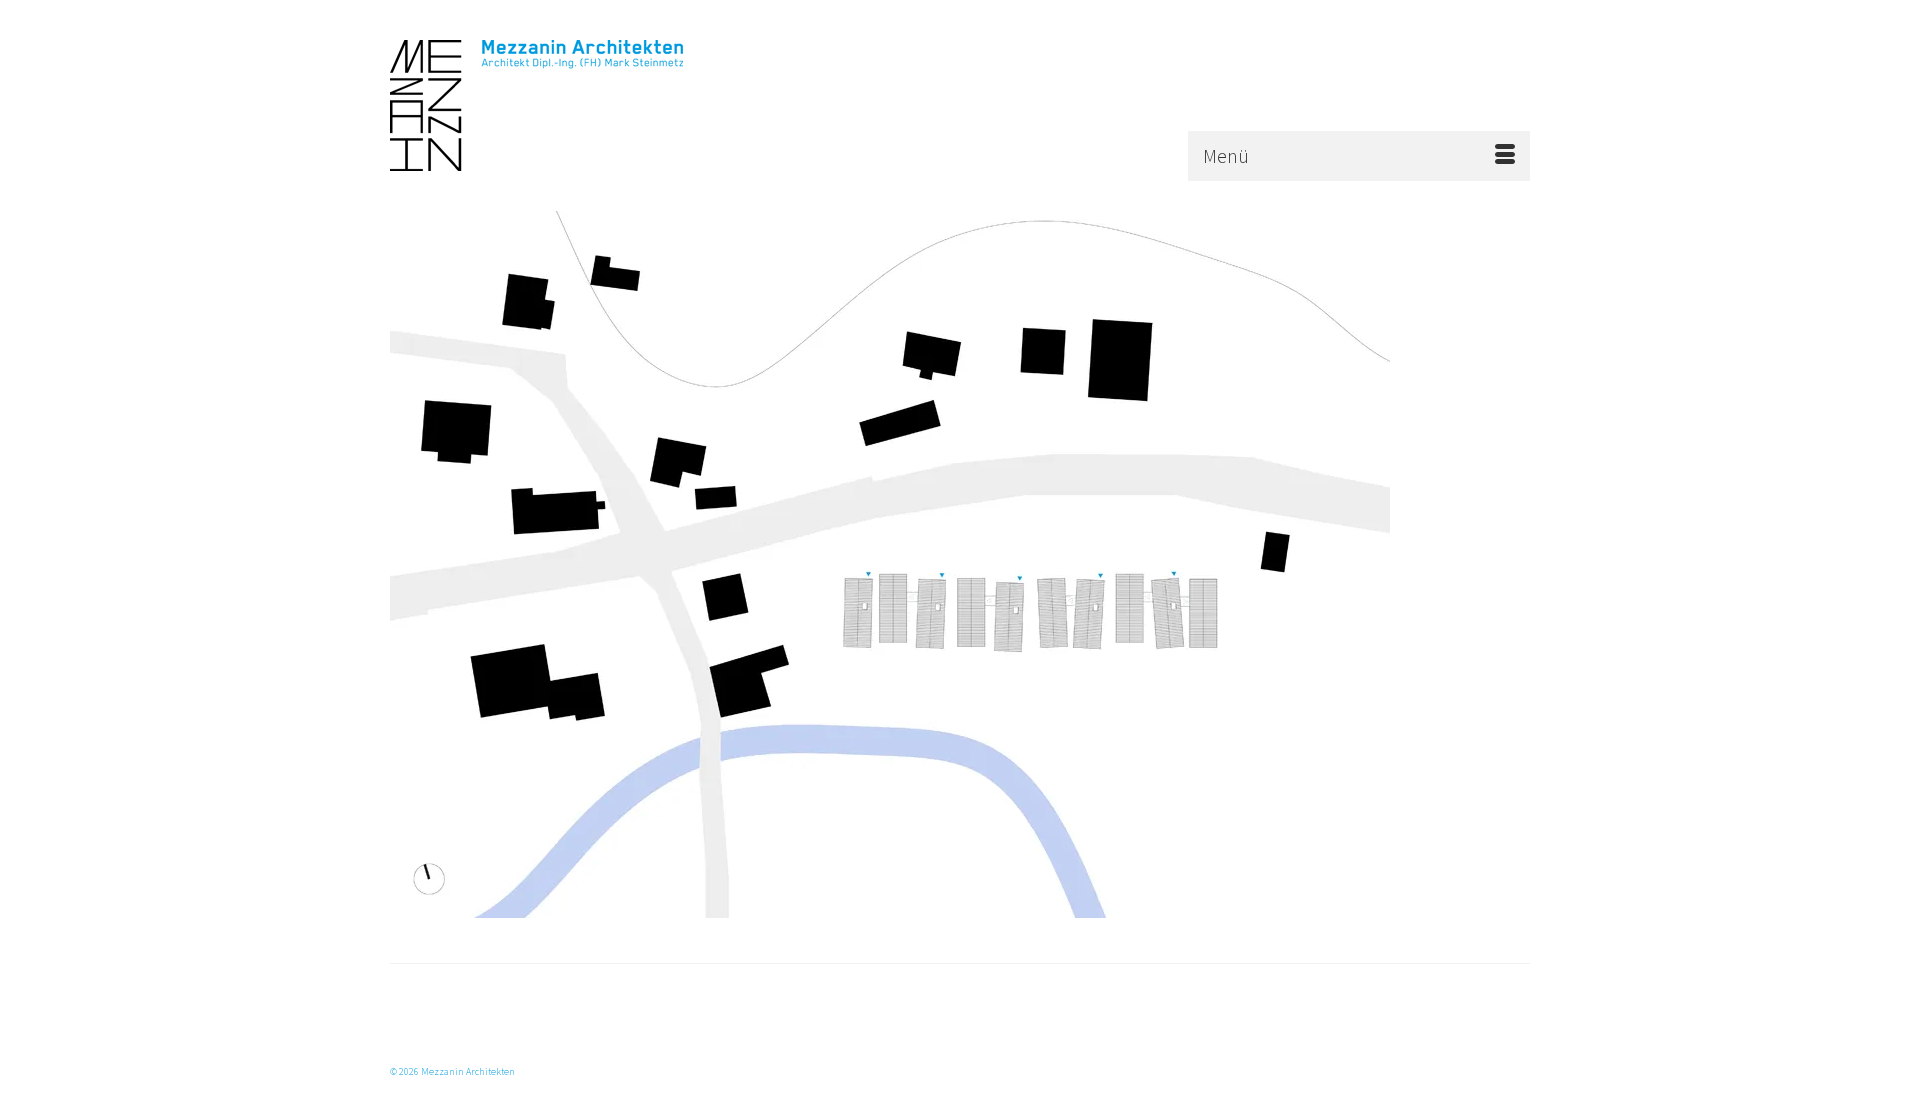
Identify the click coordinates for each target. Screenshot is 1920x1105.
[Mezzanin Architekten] (570, 105)
